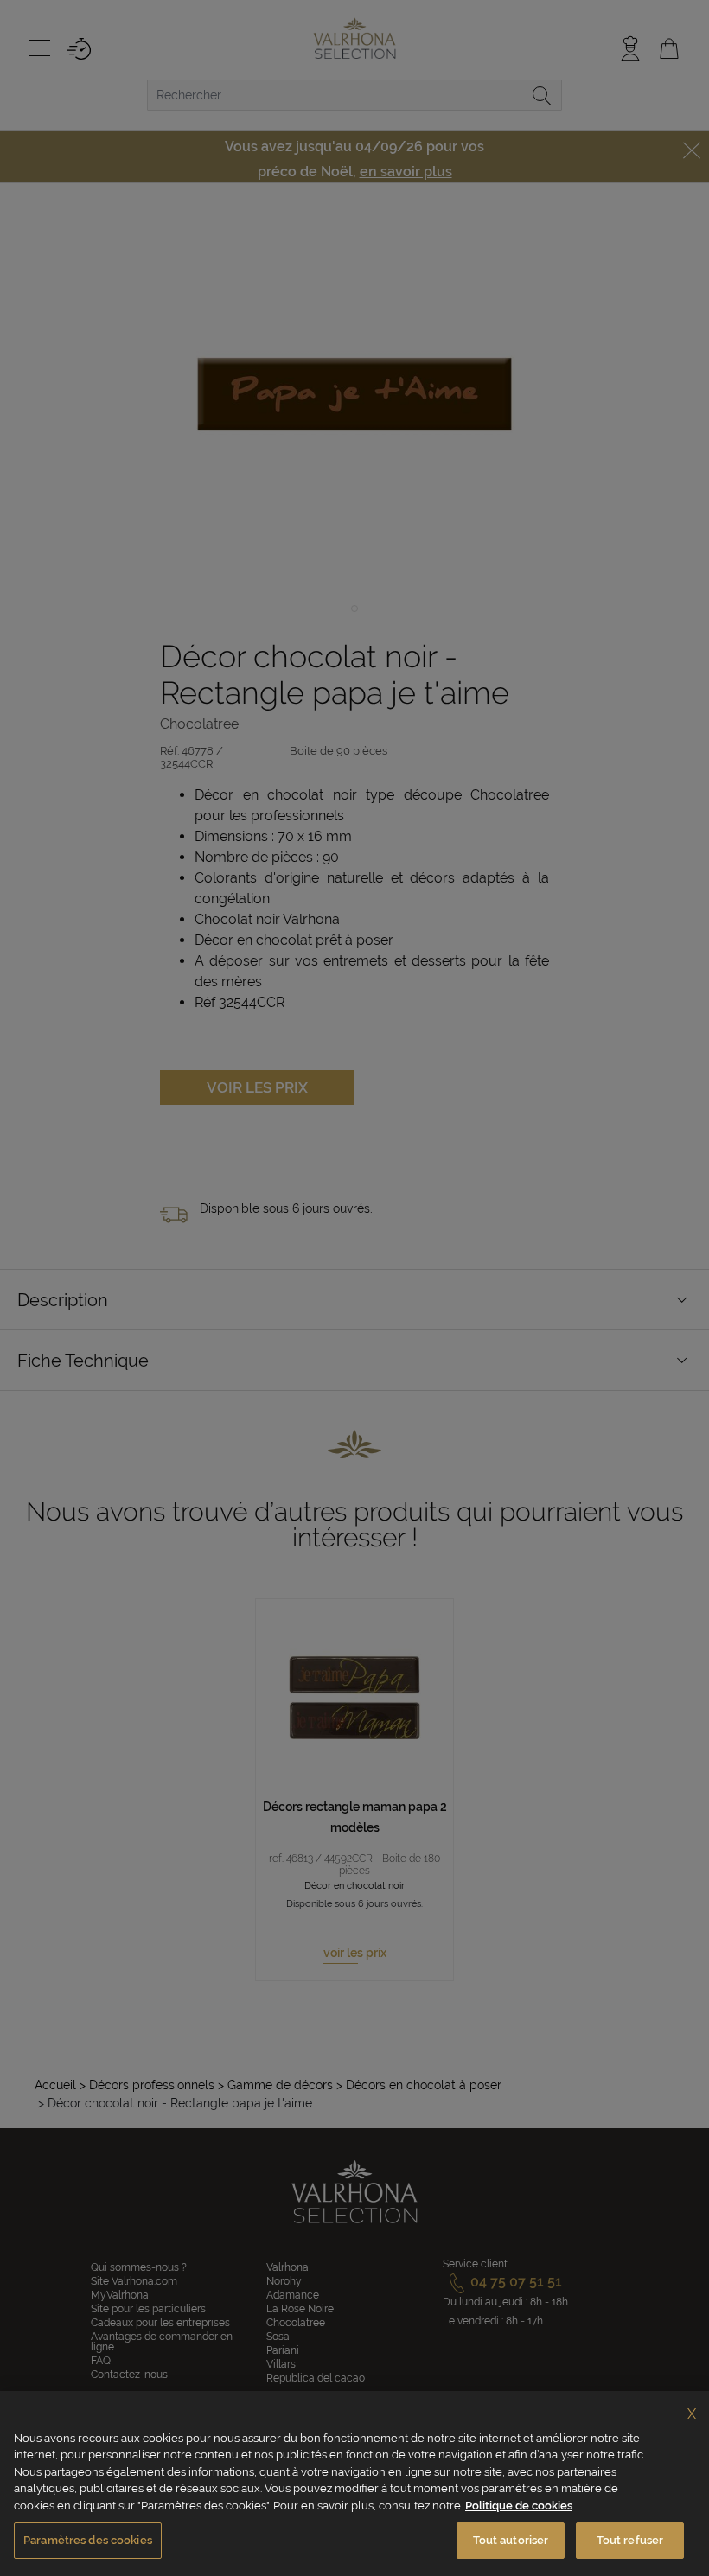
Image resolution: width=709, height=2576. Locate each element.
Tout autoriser (511, 2540)
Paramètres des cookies (88, 2540)
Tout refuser (630, 2540)
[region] (354, 2484)
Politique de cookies (519, 2506)
